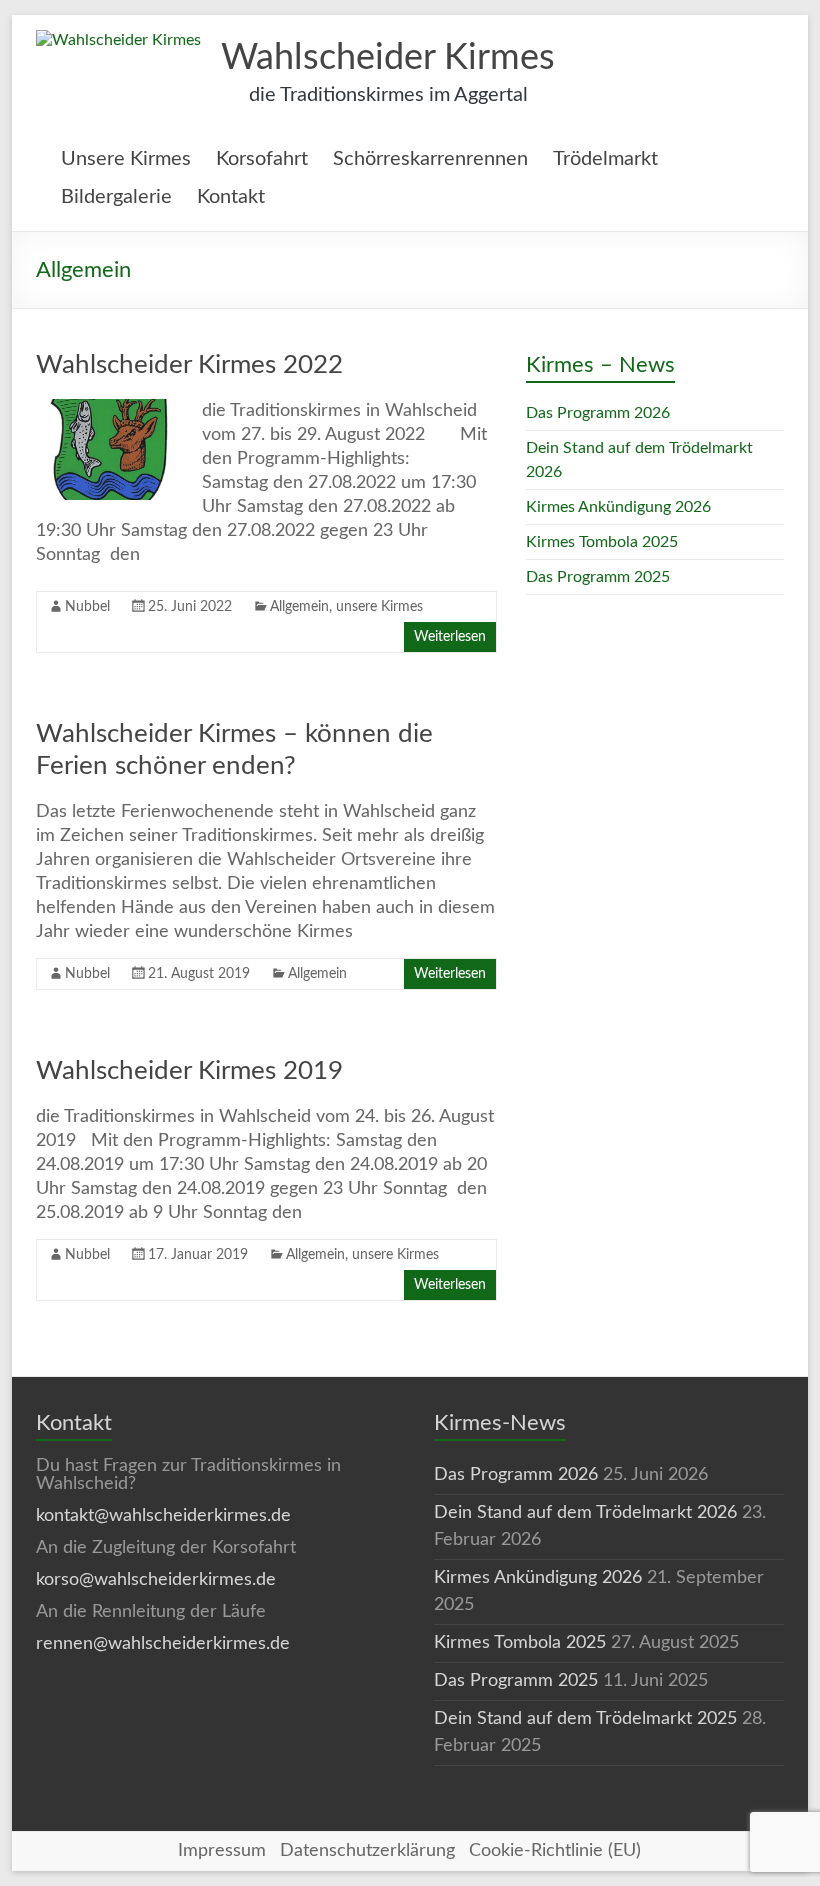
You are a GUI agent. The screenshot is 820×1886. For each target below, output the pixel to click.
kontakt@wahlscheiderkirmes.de (163, 1516)
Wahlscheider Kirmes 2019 (189, 1071)
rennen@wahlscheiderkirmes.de (163, 1644)
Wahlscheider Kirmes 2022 (189, 365)
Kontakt (231, 197)
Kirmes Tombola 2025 (602, 542)
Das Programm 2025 (598, 577)
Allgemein (299, 607)
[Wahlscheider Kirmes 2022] (109, 409)
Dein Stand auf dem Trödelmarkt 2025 (585, 1719)
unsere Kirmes (379, 607)
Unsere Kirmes (126, 159)
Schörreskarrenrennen (430, 159)
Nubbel (87, 607)
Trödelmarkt (605, 159)
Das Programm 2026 (598, 413)
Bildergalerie (116, 197)
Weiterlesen (450, 637)
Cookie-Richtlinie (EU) (555, 1851)
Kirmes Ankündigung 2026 (618, 507)
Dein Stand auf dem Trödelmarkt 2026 (585, 1513)
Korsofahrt (262, 159)
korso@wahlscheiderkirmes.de (156, 1580)
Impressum (222, 1851)
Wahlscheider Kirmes (388, 58)
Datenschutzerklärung (367, 1851)
